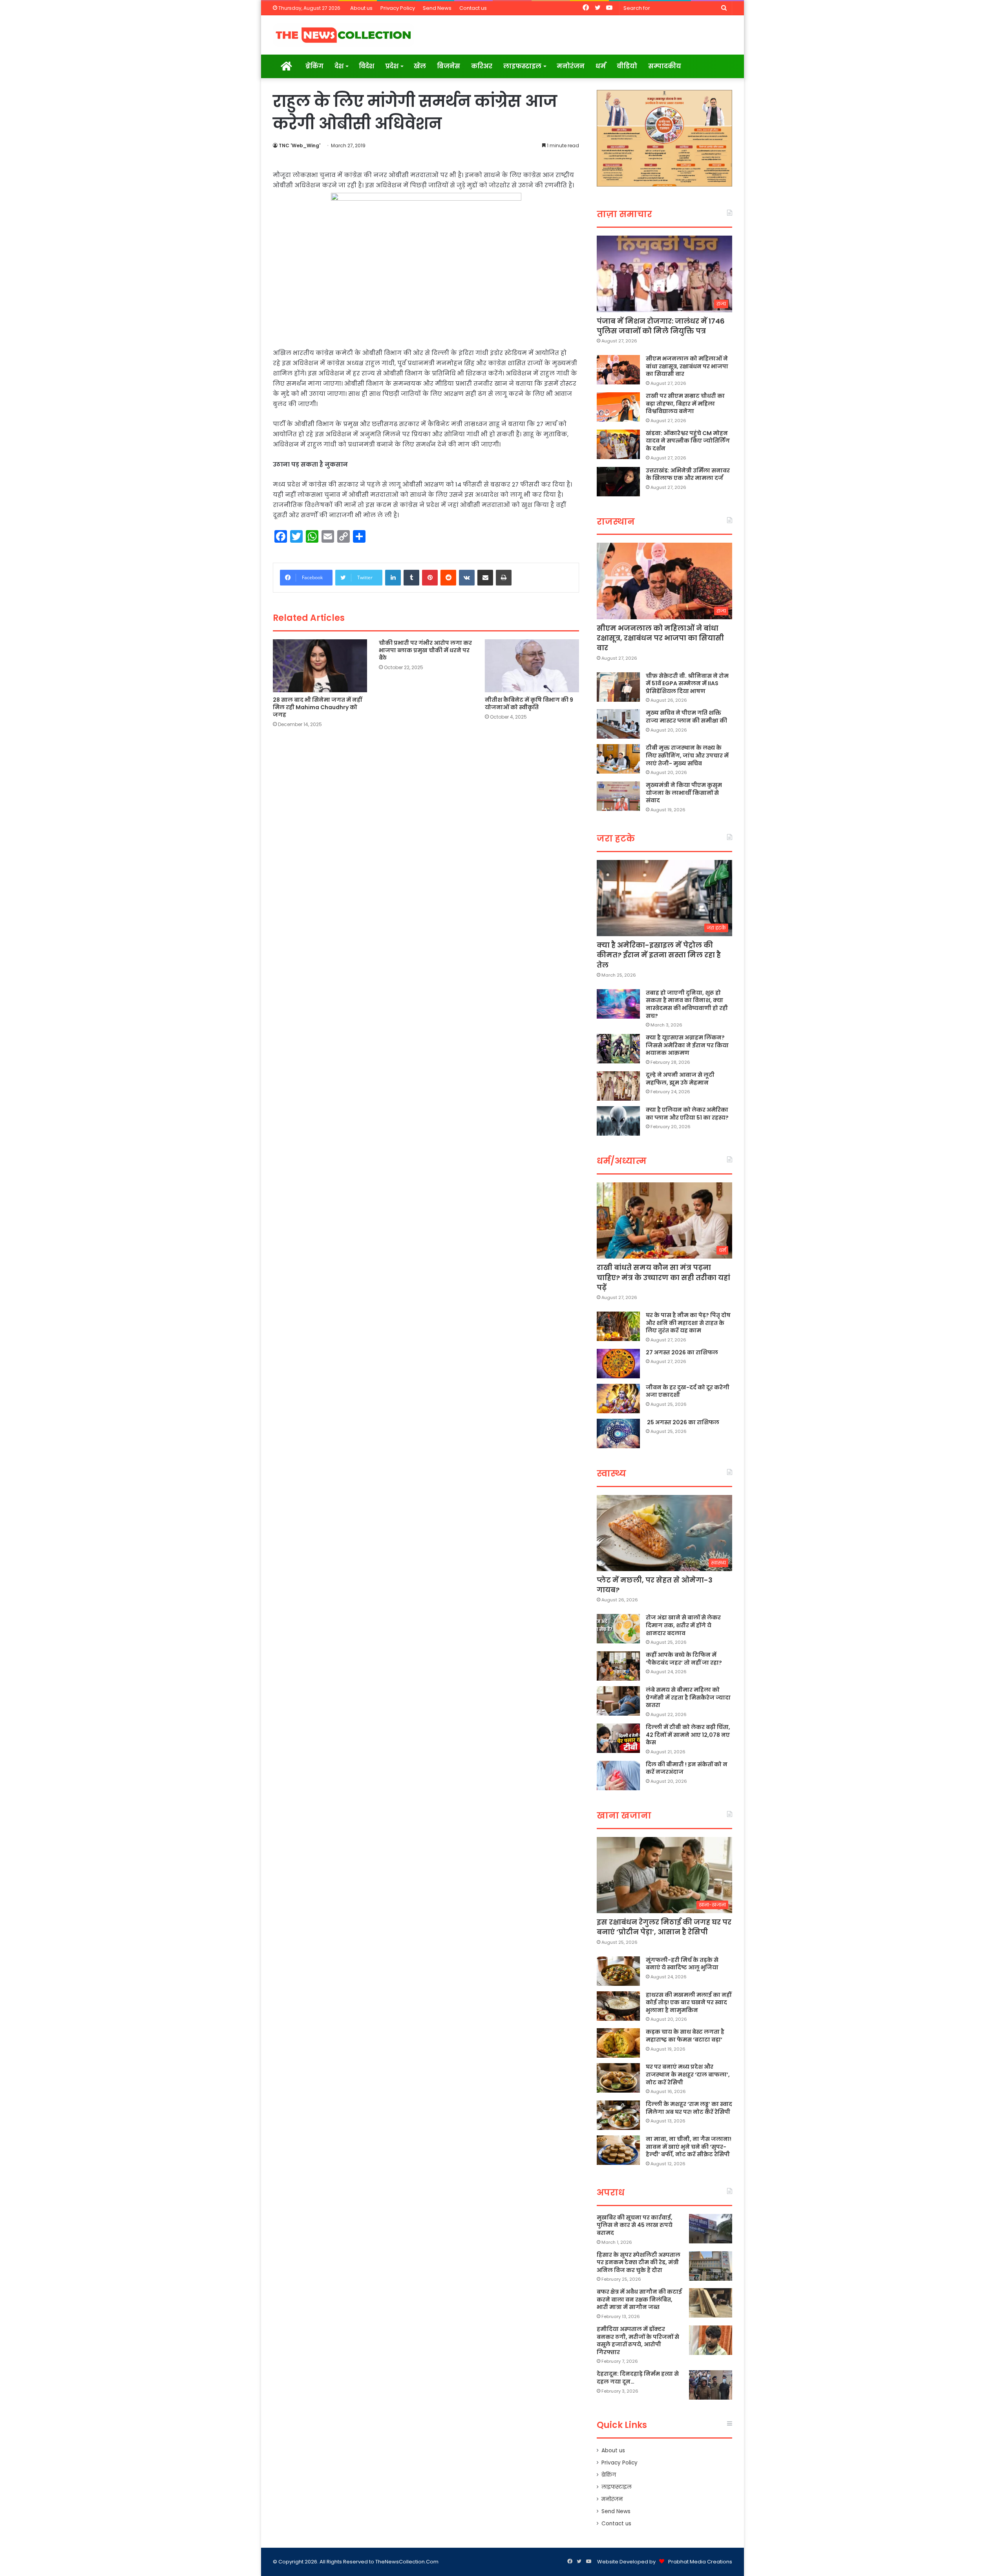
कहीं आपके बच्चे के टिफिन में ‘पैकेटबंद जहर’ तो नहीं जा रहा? (684, 1659)
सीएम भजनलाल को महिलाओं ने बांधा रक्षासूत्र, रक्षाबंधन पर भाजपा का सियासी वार (687, 366)
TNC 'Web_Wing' (300, 145)
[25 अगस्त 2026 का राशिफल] (618, 1433)
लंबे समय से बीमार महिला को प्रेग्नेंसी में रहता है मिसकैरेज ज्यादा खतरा (688, 1697)
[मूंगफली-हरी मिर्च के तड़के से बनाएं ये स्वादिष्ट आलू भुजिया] (618, 1971)
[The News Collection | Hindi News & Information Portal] (344, 35)
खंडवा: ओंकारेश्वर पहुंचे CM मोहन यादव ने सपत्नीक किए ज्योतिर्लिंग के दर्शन (688, 441)
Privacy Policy (398, 8)
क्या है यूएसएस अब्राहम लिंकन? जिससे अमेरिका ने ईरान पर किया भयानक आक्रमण (687, 1045)
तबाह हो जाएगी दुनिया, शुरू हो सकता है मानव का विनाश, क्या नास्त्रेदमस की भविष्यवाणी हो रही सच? (687, 1004)
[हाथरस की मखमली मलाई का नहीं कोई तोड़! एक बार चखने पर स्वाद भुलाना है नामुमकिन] (618, 2006)
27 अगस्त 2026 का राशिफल (682, 1352)
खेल (420, 66)
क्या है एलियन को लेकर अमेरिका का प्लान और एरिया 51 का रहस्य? (687, 1114)
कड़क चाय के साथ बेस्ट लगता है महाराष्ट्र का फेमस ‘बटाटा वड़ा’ (685, 2036)
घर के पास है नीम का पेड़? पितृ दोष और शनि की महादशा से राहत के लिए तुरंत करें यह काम (688, 1323)
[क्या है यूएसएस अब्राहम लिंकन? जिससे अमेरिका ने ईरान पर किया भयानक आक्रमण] (618, 1049)
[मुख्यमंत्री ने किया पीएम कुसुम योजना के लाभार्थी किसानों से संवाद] (618, 796)
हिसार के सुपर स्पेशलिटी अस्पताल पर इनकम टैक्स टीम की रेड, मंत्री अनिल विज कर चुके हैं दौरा (639, 2262)
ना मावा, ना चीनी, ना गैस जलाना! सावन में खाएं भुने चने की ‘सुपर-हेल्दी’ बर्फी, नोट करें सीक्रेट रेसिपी (689, 2147)
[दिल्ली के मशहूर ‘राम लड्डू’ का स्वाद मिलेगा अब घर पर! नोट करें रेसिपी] (618, 2115)
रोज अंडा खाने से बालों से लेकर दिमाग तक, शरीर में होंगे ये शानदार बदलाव (683, 1625)
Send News (437, 8)
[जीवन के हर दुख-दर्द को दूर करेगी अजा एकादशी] (618, 1399)
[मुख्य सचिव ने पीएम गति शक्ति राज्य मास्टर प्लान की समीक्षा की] (618, 724)
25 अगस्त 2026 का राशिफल (682, 1422)
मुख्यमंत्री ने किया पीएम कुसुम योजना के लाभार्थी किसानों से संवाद (684, 793)
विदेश (366, 66)
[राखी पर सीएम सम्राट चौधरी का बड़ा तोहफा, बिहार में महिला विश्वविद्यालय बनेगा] (618, 407)
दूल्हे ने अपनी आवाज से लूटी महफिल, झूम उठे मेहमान (680, 1079)
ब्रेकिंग (314, 66)
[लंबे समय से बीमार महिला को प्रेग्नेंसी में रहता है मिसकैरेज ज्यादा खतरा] (618, 1701)
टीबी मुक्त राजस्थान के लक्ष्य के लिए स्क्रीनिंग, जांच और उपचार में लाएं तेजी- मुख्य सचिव (687, 755)
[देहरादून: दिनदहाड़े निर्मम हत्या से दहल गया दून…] (711, 2385)
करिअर (482, 66)
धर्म (601, 66)
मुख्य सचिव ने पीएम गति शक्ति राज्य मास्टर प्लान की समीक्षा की (686, 717)
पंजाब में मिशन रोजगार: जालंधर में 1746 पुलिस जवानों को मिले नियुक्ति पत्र (661, 326)
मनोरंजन (571, 66)
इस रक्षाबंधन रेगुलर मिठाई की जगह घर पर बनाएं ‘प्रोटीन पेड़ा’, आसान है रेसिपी (664, 1927)
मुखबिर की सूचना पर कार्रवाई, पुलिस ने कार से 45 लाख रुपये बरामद (635, 2225)
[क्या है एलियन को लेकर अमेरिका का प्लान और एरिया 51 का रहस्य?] (618, 1121)
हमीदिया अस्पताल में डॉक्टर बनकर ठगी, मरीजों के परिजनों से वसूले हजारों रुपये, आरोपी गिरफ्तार (638, 2341)
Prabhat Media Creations (700, 2562)
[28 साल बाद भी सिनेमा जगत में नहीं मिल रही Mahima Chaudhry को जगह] (320, 666)
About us (361, 8)
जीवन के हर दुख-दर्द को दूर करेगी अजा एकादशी (688, 1391)
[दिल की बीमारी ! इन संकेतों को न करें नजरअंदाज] (618, 1776)
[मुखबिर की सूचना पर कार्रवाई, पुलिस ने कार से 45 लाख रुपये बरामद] (711, 2229)
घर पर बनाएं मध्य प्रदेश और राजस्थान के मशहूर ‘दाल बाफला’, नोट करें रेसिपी (688, 2074)
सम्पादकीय (665, 66)
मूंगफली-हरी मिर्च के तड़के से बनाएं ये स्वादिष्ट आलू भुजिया (682, 1964)
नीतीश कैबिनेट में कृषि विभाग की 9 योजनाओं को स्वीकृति (529, 703)
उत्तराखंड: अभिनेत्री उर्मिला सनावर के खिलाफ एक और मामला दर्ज (688, 474)
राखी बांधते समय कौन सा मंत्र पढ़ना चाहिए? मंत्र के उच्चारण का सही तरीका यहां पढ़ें (663, 1277)
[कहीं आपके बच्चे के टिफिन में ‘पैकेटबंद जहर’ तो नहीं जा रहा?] (618, 1666)
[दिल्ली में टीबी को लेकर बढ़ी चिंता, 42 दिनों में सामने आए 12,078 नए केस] (618, 1738)
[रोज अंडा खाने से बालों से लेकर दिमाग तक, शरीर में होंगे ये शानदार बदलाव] (618, 1629)
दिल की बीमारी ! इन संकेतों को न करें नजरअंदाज (687, 1768)
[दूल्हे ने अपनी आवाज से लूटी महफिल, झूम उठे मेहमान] (618, 1086)
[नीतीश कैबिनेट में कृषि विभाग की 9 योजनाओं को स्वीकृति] (532, 666)
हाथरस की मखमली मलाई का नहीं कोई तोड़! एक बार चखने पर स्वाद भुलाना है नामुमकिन (689, 2002)
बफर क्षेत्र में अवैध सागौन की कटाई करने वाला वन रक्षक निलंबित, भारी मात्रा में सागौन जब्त (639, 2299)
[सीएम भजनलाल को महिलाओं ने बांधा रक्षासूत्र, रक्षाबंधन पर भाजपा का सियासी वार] (618, 370)
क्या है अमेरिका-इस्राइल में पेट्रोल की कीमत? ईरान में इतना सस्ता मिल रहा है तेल (659, 955)
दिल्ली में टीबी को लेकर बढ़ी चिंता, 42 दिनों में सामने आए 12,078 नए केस (688, 1735)
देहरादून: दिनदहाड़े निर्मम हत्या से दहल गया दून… (638, 2378)
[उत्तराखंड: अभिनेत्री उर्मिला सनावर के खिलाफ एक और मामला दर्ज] (618, 482)
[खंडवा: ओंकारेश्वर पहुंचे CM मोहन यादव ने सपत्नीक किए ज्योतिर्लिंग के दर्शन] (618, 444)
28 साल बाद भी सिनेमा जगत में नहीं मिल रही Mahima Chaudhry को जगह (317, 707)
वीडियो (627, 66)
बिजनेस (449, 66)
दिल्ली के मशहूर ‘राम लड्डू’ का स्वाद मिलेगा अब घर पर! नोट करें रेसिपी (689, 2108)
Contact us (473, 8)
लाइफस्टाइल (522, 66)
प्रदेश (392, 66)
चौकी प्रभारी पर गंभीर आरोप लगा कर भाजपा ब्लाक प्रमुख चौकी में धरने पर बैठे (425, 650)
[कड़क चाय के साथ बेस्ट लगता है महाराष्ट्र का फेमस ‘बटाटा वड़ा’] (618, 2043)
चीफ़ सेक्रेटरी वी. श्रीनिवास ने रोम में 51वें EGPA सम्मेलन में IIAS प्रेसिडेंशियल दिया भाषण (687, 683)
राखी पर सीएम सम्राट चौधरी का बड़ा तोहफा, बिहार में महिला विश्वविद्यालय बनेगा (685, 403)
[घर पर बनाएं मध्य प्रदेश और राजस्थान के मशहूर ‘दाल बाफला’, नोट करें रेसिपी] (618, 2078)
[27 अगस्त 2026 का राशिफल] (618, 1364)
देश (339, 66)
